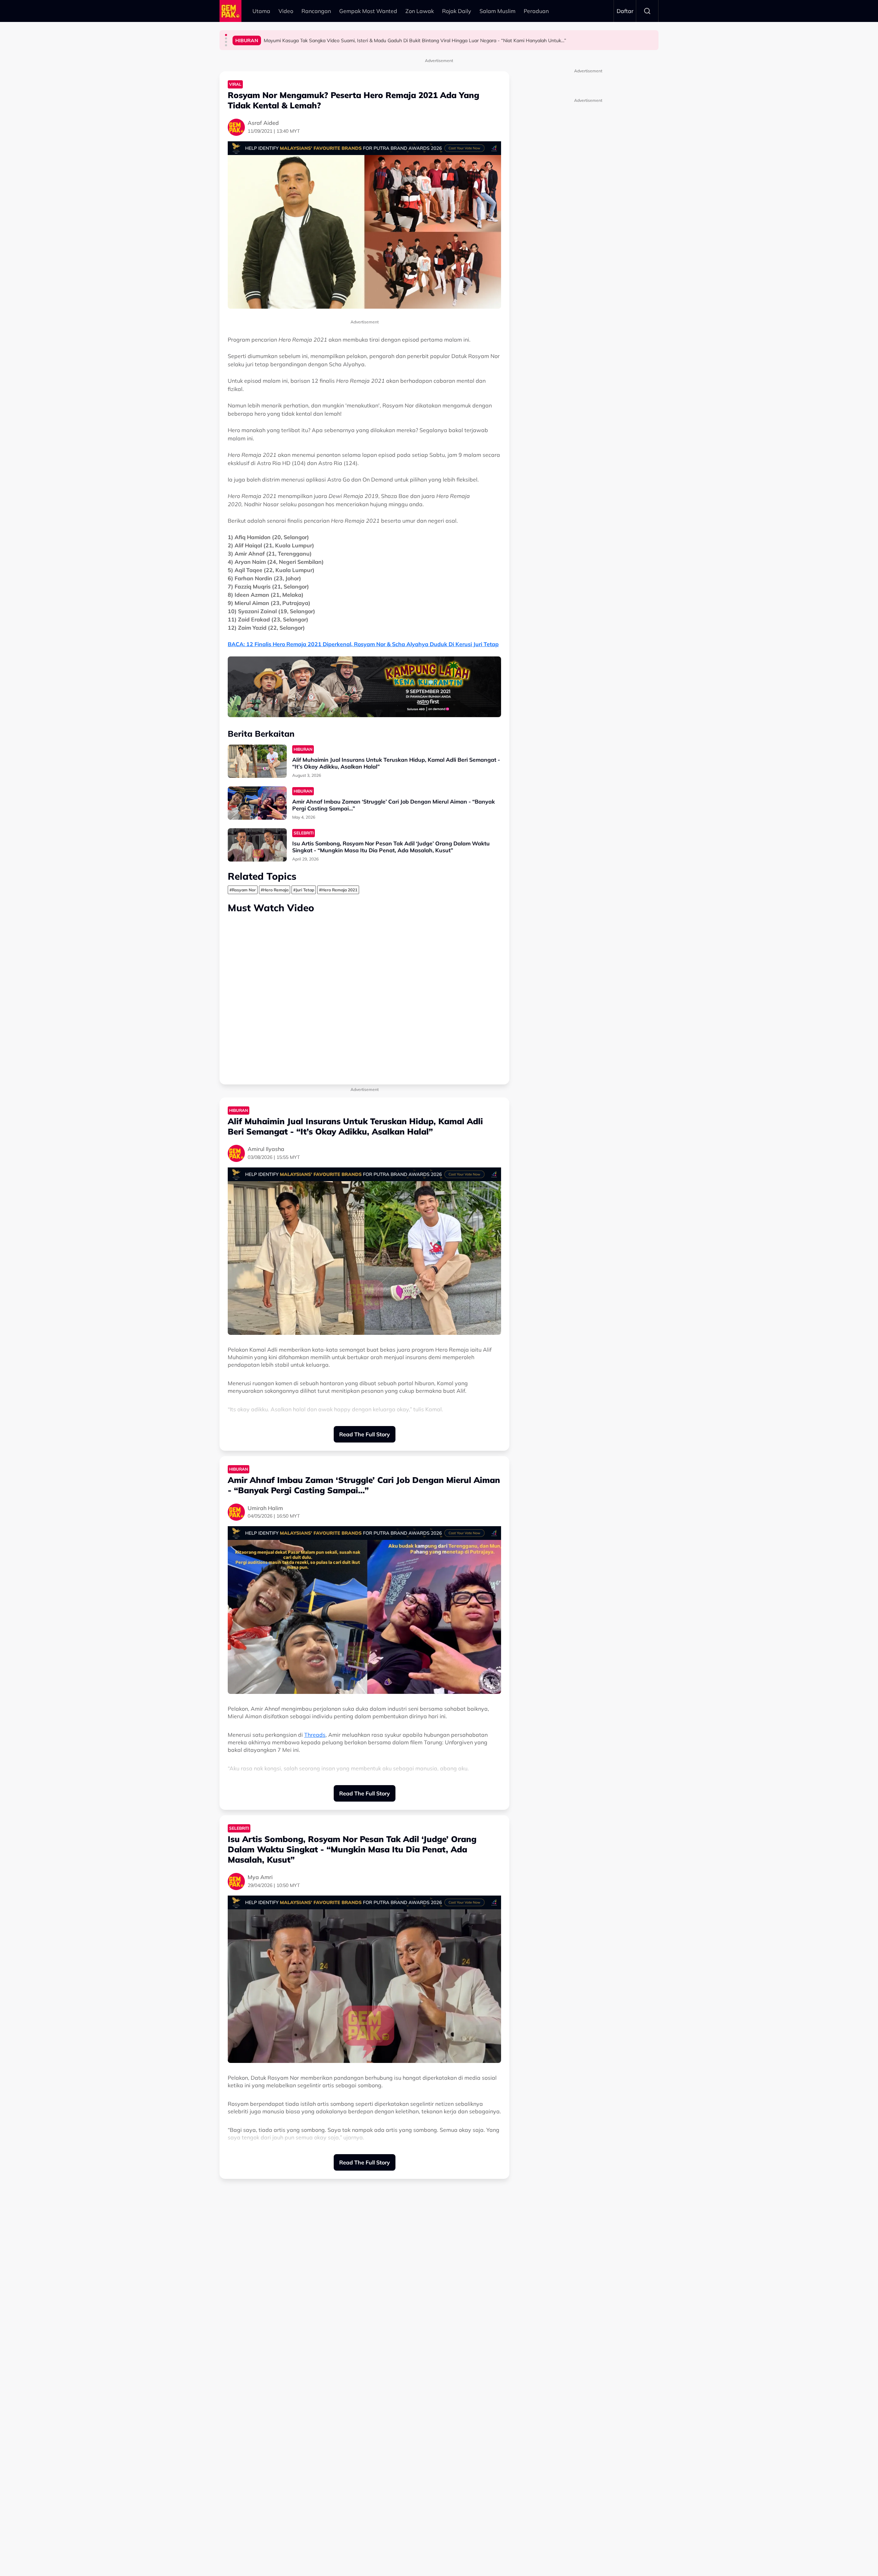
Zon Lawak (420, 11)
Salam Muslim (497, 11)
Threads (315, 1735)
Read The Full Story (365, 1434)
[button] (226, 35)
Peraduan (536, 11)
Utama (261, 11)
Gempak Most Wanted (368, 11)
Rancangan (316, 11)
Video (286, 11)
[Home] (230, 11)
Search (647, 11)
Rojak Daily (457, 11)
